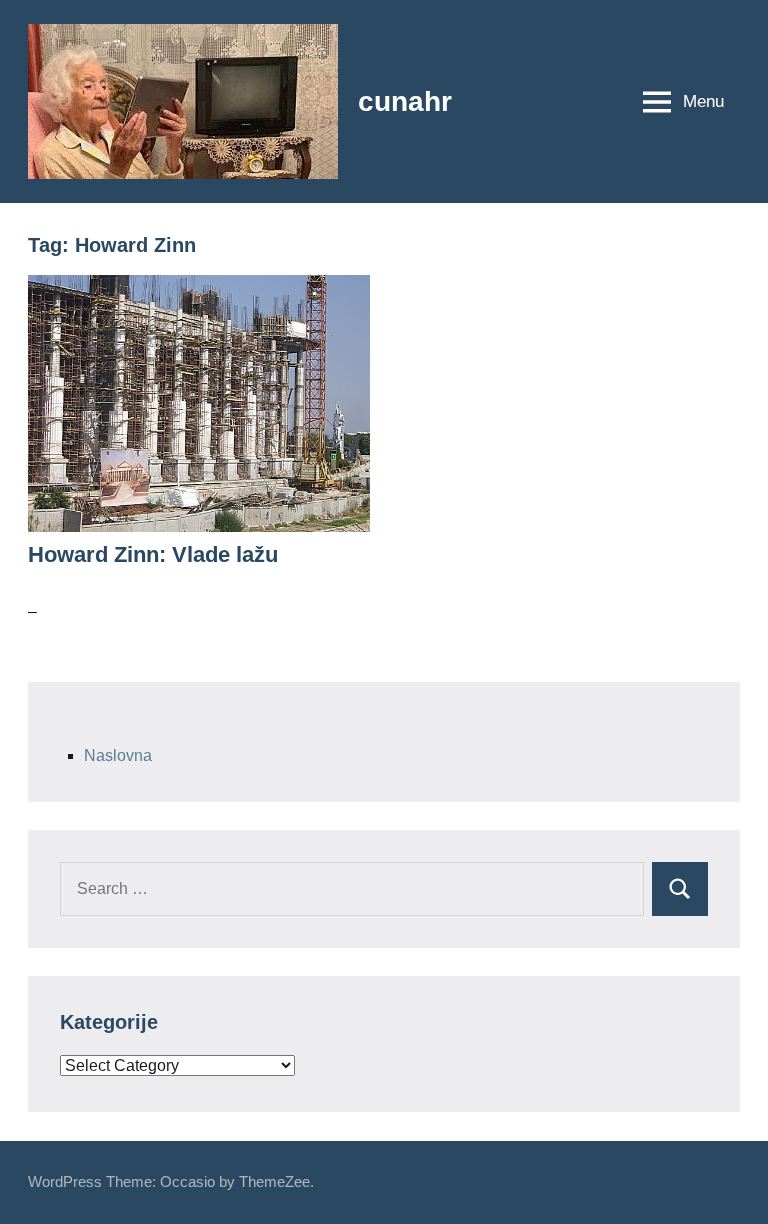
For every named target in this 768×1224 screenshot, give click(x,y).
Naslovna (118, 755)
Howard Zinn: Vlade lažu (153, 554)
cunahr (405, 101)
